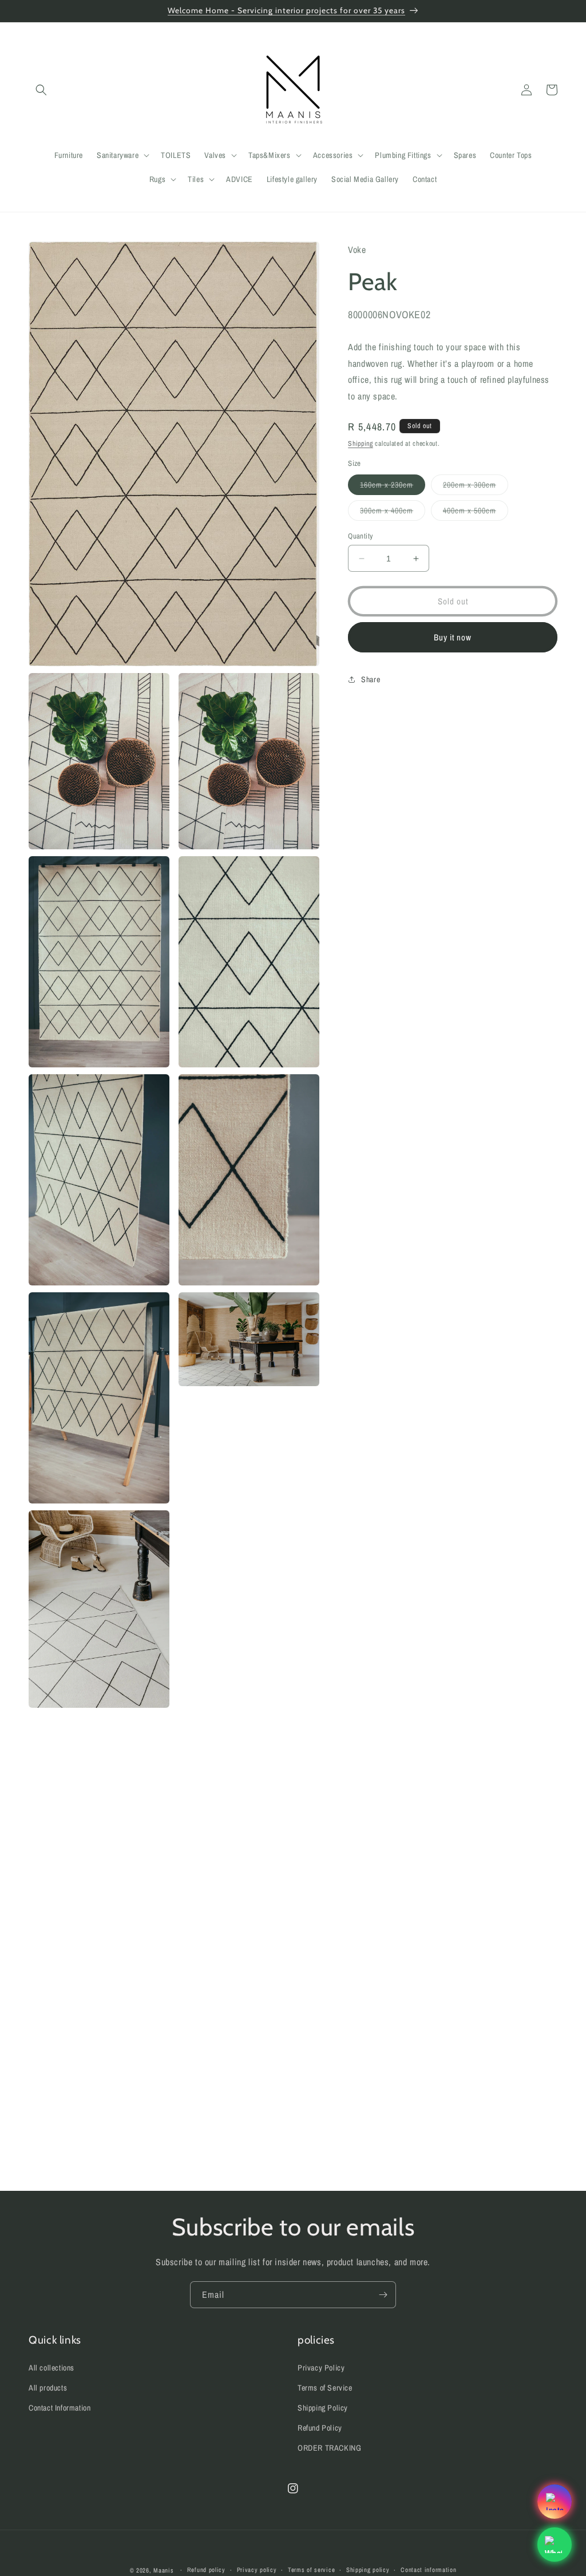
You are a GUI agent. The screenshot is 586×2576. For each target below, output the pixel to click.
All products (48, 2388)
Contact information (428, 2570)
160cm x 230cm (393, 487)
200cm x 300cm (476, 487)
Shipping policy (368, 2570)
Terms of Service (325, 2388)
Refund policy (206, 2570)
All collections (52, 2368)
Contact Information (60, 2408)
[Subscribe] (383, 2295)
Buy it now (453, 637)
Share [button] (371, 679)
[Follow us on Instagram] (555, 2502)
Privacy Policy (321, 2368)
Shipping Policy (323, 2408)
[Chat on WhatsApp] (555, 2545)
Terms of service (311, 2570)
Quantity (360, 536)
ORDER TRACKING (329, 2448)
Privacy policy (257, 2570)
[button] (41, 90)
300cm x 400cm (393, 513)
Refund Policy (320, 2428)
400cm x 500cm (476, 513)
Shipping (361, 444)
